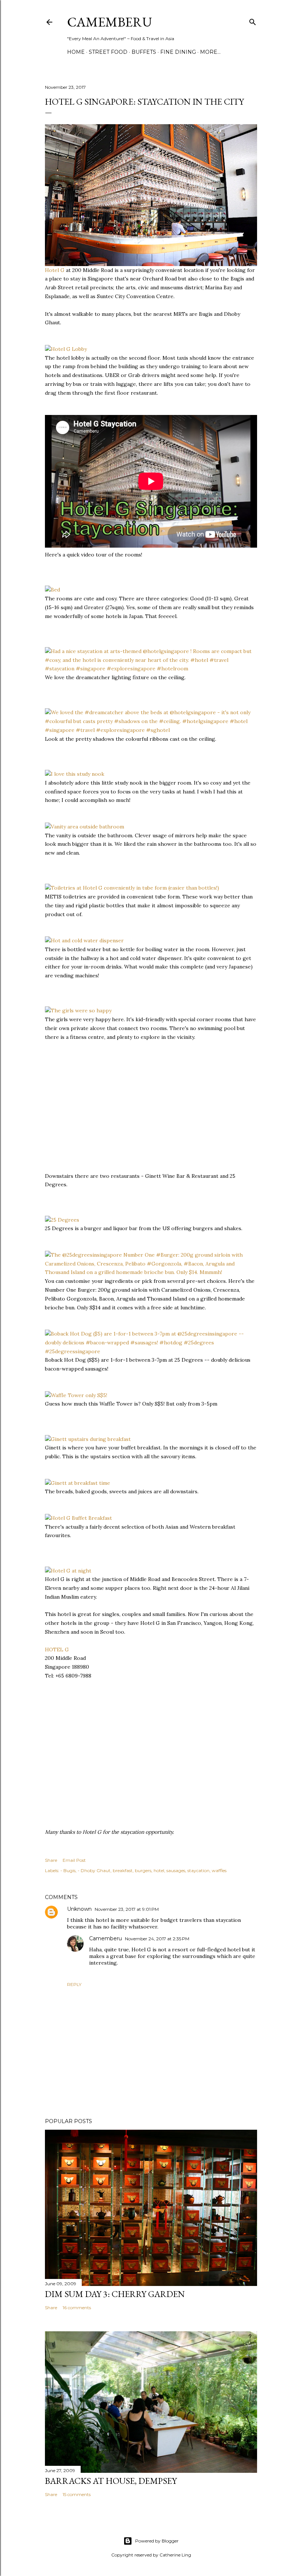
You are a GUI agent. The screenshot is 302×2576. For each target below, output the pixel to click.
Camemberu (106, 1938)
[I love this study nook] (75, 774)
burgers (143, 1870)
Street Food (108, 52)
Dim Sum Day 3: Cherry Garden (115, 2294)
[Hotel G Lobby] (66, 349)
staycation (199, 1870)
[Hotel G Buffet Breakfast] (78, 1518)
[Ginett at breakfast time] (78, 1483)
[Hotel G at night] (68, 1571)
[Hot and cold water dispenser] (84, 940)
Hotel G (55, 270)
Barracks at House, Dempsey (111, 2481)
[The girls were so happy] (78, 1010)
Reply (74, 1984)
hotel (159, 1870)
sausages (176, 1870)
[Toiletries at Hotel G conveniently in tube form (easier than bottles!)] (132, 888)
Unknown (79, 1909)
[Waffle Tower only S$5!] (76, 1395)
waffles (219, 1870)
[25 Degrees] (62, 1220)
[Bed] (52, 590)
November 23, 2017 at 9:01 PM (127, 1909)
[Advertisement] (100, 1114)
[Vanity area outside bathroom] (85, 827)
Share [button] (51, 1860)
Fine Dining (178, 52)
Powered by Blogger (157, 2541)
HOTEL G (57, 1650)
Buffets (144, 52)
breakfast (123, 1870)
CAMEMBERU (110, 22)
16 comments (77, 2308)
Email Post (74, 1860)
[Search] (253, 20)
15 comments (77, 2494)
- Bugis (68, 1870)
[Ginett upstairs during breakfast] (88, 1439)
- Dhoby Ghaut (94, 1870)
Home (76, 52)
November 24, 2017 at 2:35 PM (157, 1939)
